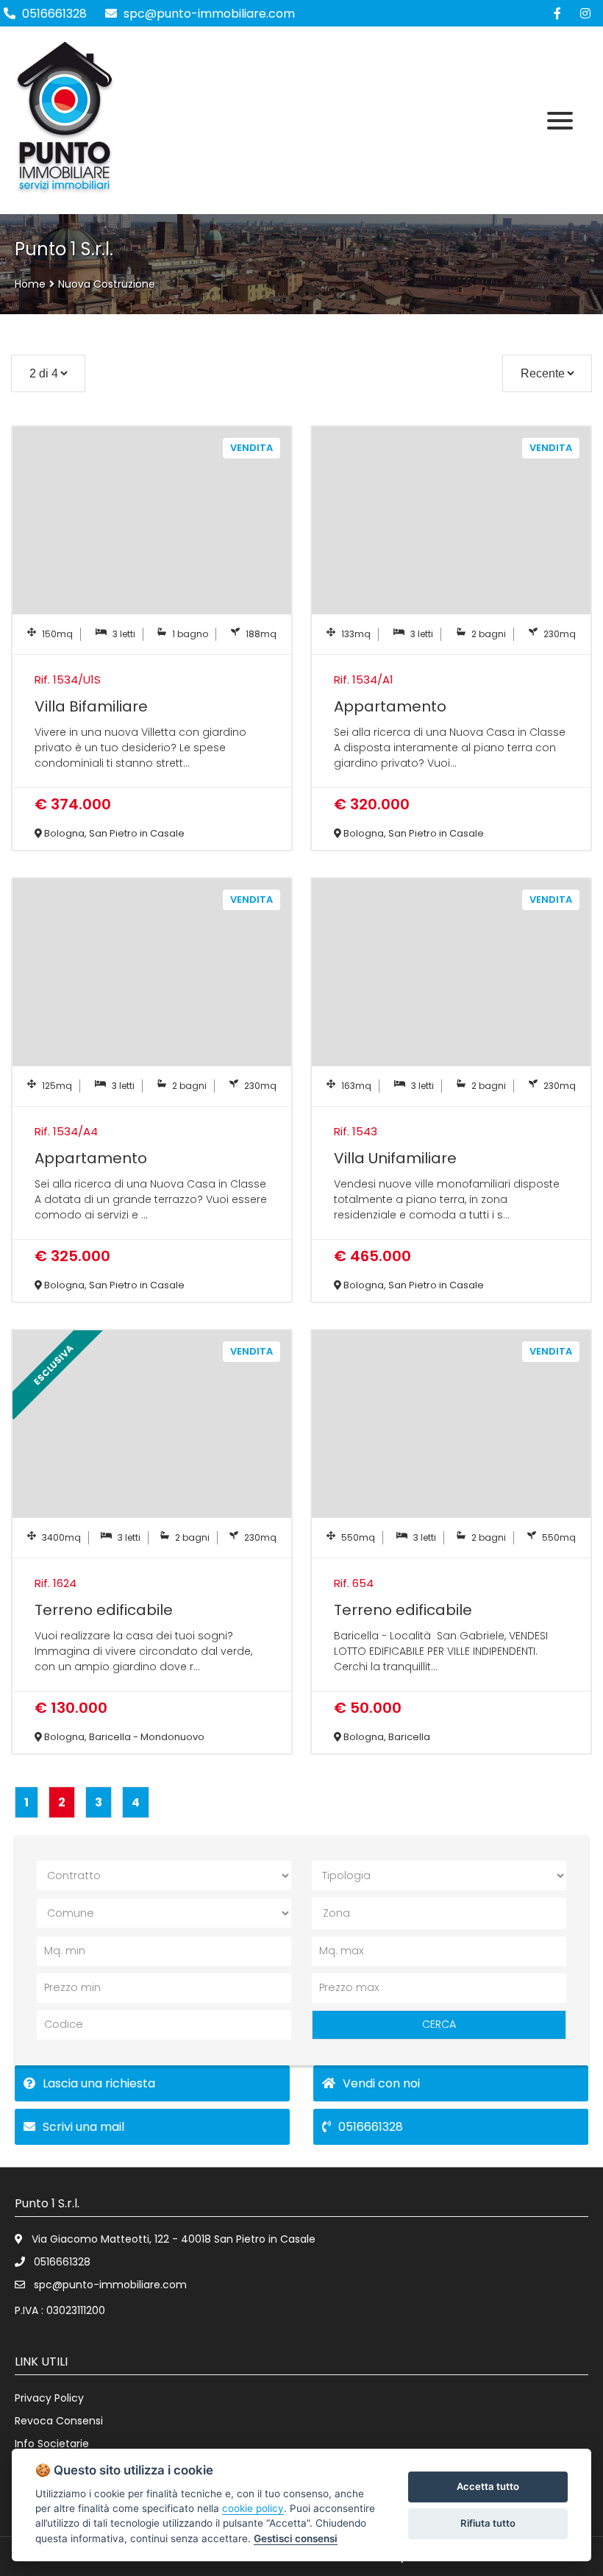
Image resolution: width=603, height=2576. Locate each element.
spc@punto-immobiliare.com (208, 14)
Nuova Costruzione (107, 284)
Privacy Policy (49, 2398)
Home (30, 284)
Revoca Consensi (59, 2421)
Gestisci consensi (296, 2538)
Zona (336, 1913)
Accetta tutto (488, 2486)
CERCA (439, 2024)
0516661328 (54, 14)
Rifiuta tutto (488, 2523)
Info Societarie (52, 2444)
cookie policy (253, 2508)
